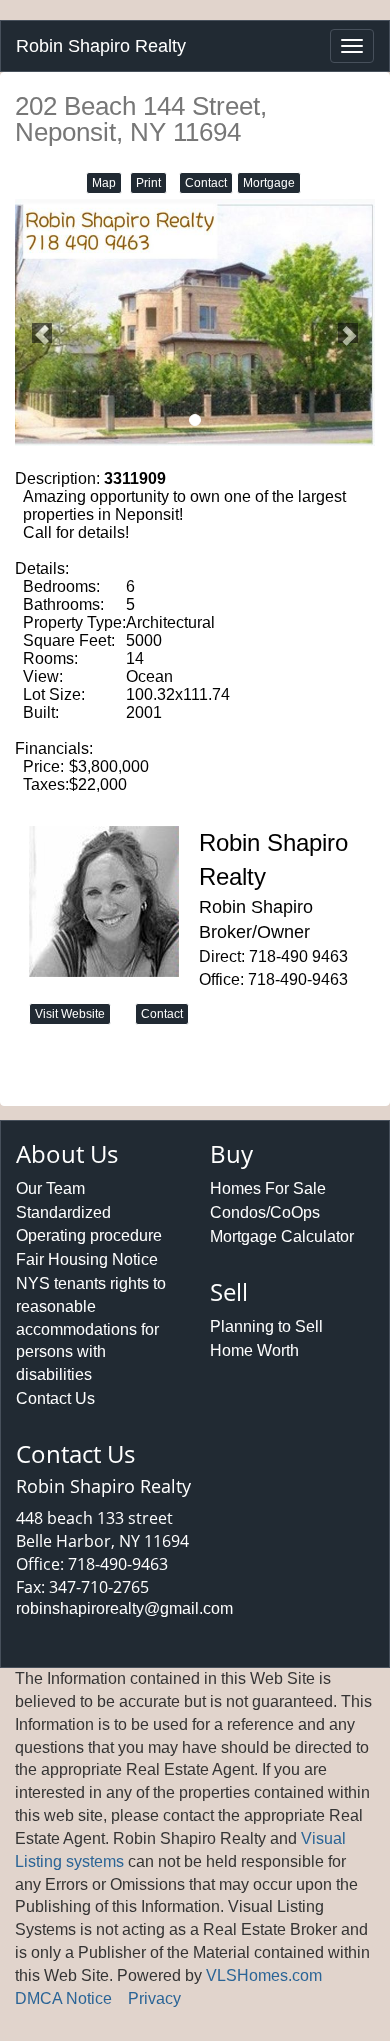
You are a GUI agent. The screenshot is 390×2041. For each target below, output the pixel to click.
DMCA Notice (63, 1998)
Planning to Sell (266, 1326)
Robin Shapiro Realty (101, 46)
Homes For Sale (268, 1188)
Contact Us (55, 1398)
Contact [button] (206, 183)
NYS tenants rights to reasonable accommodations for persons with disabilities (91, 1329)
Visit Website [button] (70, 1014)
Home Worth (254, 1350)
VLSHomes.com (264, 1975)
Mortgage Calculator (282, 1236)
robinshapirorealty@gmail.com (124, 1608)
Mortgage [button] (269, 183)
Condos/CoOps (265, 1212)
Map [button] (104, 183)
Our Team (50, 1188)
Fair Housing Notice (87, 1259)
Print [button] (148, 183)
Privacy (154, 1998)
